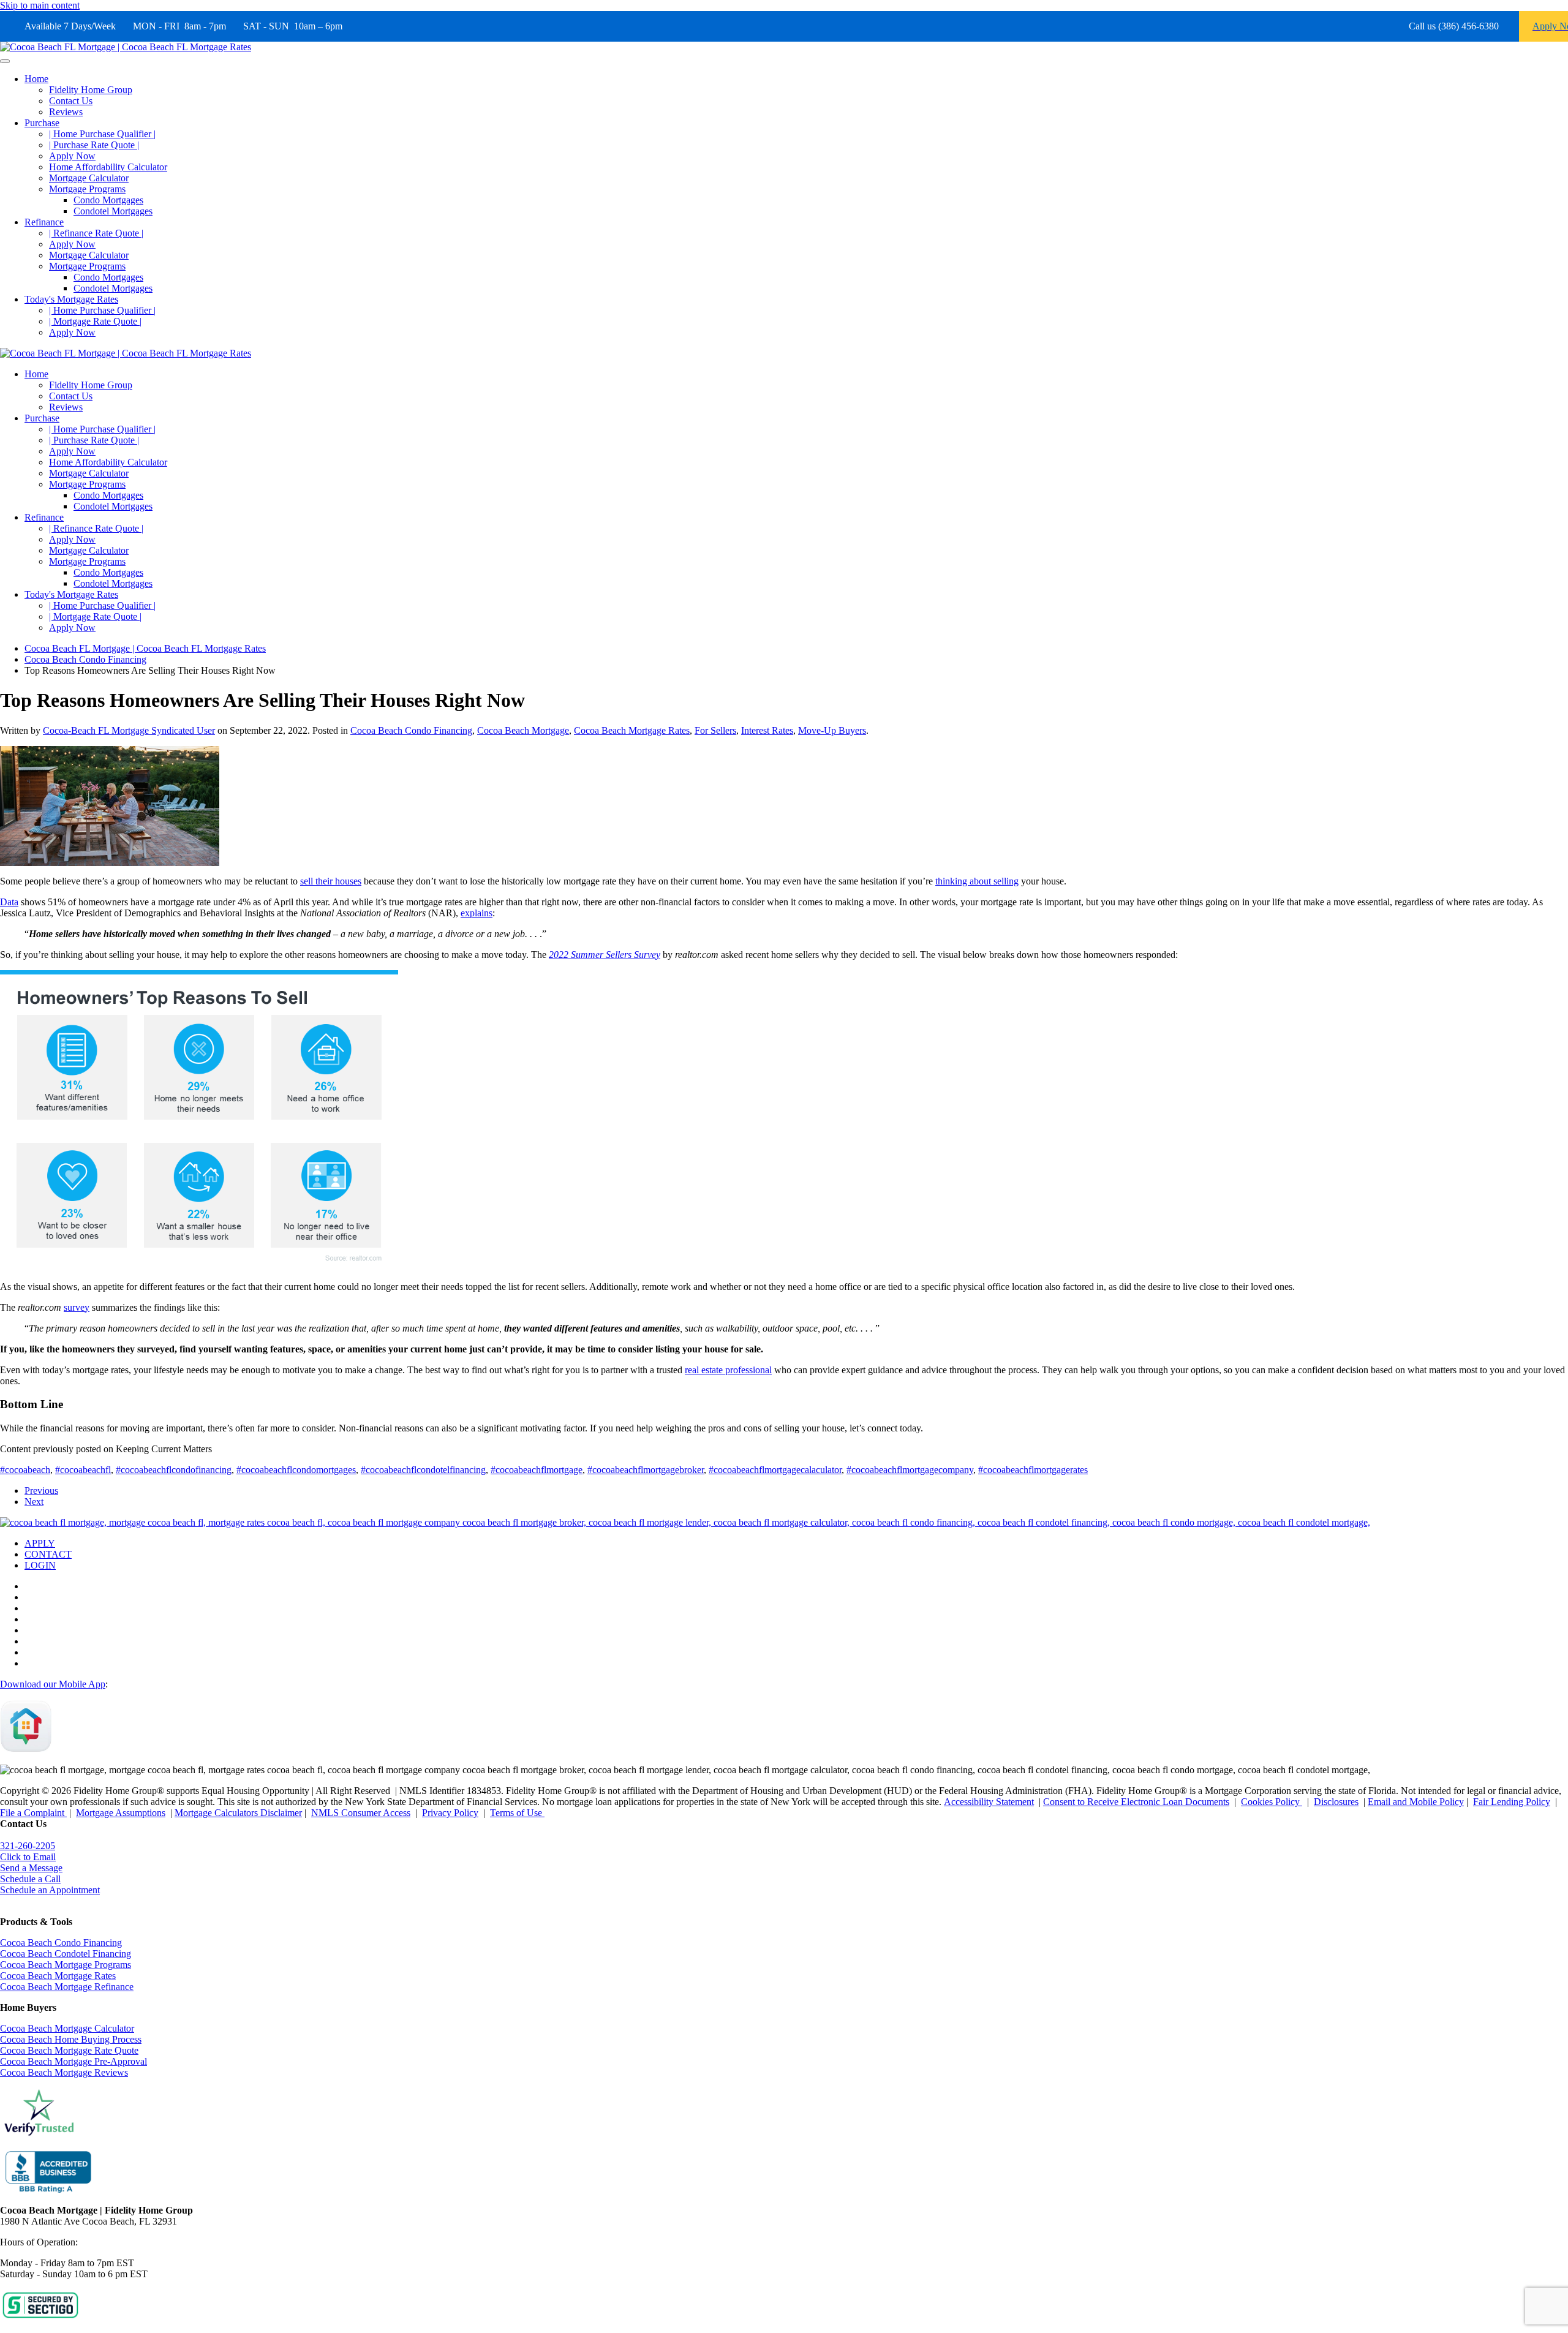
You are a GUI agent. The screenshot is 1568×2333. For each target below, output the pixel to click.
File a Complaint (33, 1813)
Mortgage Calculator (89, 178)
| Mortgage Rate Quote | (95, 321)
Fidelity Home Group (91, 90)
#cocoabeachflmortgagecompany (910, 1470)
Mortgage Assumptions (121, 1813)
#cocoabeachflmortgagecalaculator (775, 1470)
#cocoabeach (25, 1470)
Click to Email (28, 1857)
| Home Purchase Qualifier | (102, 134)
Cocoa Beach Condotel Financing (66, 1954)
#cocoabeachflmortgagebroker (646, 1470)
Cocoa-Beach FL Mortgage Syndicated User (129, 730)
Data (9, 902)
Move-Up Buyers (832, 730)
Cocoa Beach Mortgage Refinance (67, 1987)
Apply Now (72, 156)
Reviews (66, 112)
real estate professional (728, 1370)
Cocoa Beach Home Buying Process (71, 2039)
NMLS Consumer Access (361, 1813)
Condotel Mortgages (113, 211)
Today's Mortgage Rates (71, 299)
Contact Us (71, 101)
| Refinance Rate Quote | (96, 233)
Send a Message (31, 1868)
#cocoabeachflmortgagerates (1033, 1470)
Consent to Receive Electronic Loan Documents (1136, 1802)
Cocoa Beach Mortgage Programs (66, 1965)
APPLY (40, 1543)
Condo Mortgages (108, 200)
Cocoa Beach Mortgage (523, 730)
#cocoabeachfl (83, 1470)
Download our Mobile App (53, 1684)
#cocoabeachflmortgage (537, 1470)
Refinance (44, 222)
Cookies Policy (1272, 1802)
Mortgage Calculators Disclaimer (238, 1813)
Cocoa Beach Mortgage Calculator (67, 2028)
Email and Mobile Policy (1416, 1802)
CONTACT (48, 1554)
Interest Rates (767, 730)
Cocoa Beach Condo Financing (411, 730)
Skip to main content (40, 5)
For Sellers (715, 730)
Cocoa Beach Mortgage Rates (632, 730)
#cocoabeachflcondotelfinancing (423, 1470)
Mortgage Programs (87, 189)
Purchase (42, 123)
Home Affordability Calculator (108, 167)
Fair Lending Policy (1512, 1802)
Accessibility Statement (989, 1802)
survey (77, 1307)
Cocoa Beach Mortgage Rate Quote (69, 2050)
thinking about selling (977, 881)
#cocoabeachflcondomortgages (296, 1470)
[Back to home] (126, 47)
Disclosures (1336, 1802)
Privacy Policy (450, 1813)
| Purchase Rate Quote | (94, 145)
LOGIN (40, 1565)
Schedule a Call (30, 1879)
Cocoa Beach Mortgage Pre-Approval (73, 2061)
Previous (41, 1491)
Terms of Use (517, 1813)
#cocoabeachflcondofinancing (174, 1470)
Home (36, 79)
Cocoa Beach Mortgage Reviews (64, 2072)
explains (477, 913)
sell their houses (331, 881)
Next (34, 1502)
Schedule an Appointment (50, 1890)
